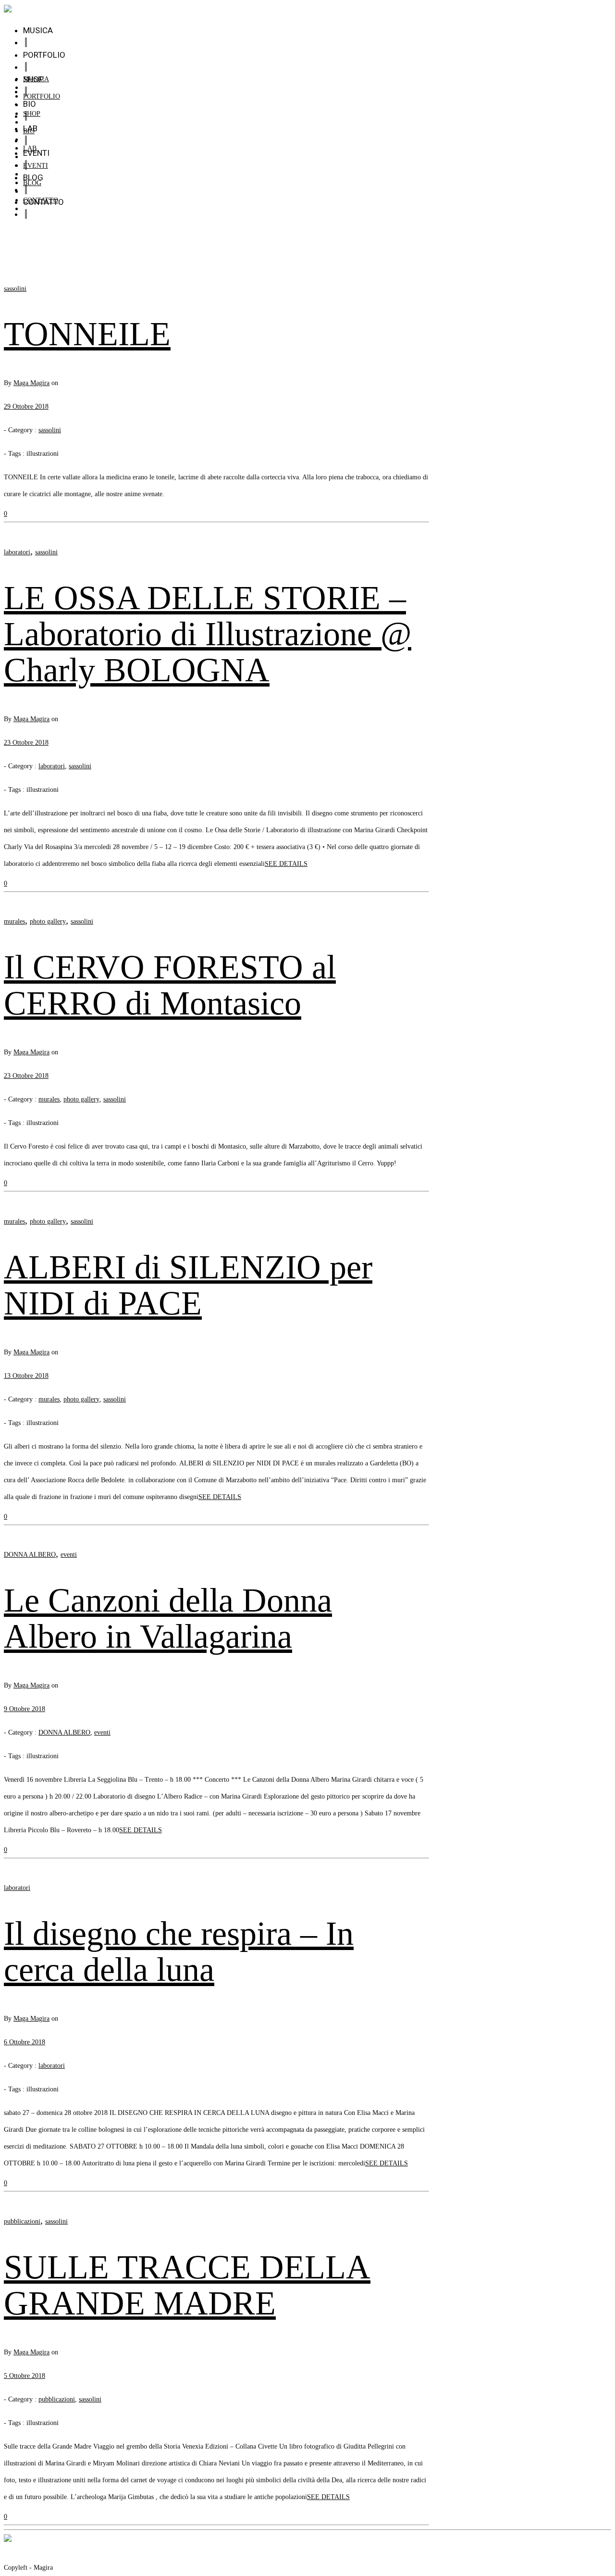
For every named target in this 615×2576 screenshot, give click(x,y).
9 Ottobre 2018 (25, 1709)
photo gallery (48, 921)
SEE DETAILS (286, 864)
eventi (69, 1555)
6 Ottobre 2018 (25, 2042)
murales (14, 921)
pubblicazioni (22, 2221)
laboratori (17, 552)
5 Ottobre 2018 (25, 2376)
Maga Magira (31, 383)
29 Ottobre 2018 (26, 406)
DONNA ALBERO (30, 1555)
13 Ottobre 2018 (26, 1376)
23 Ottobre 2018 (26, 743)
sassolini (15, 289)
